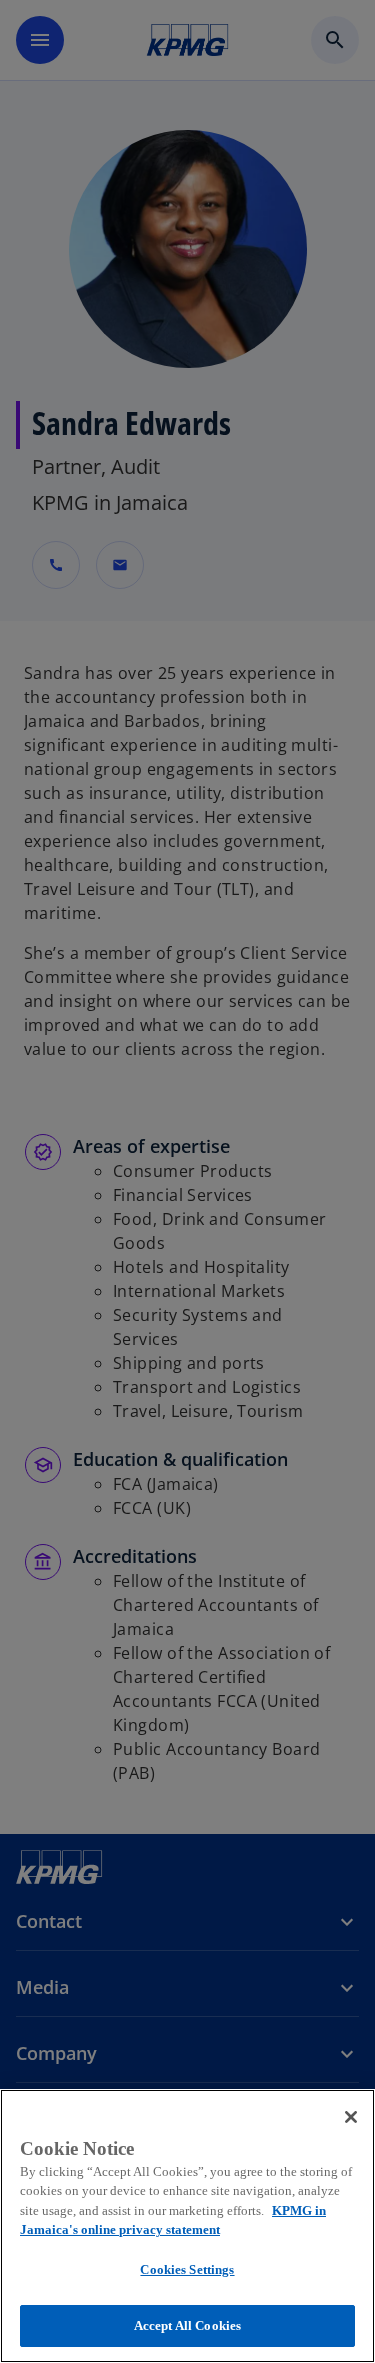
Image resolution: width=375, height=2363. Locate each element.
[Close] (351, 2117)
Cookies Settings (187, 2269)
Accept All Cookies (187, 2325)
